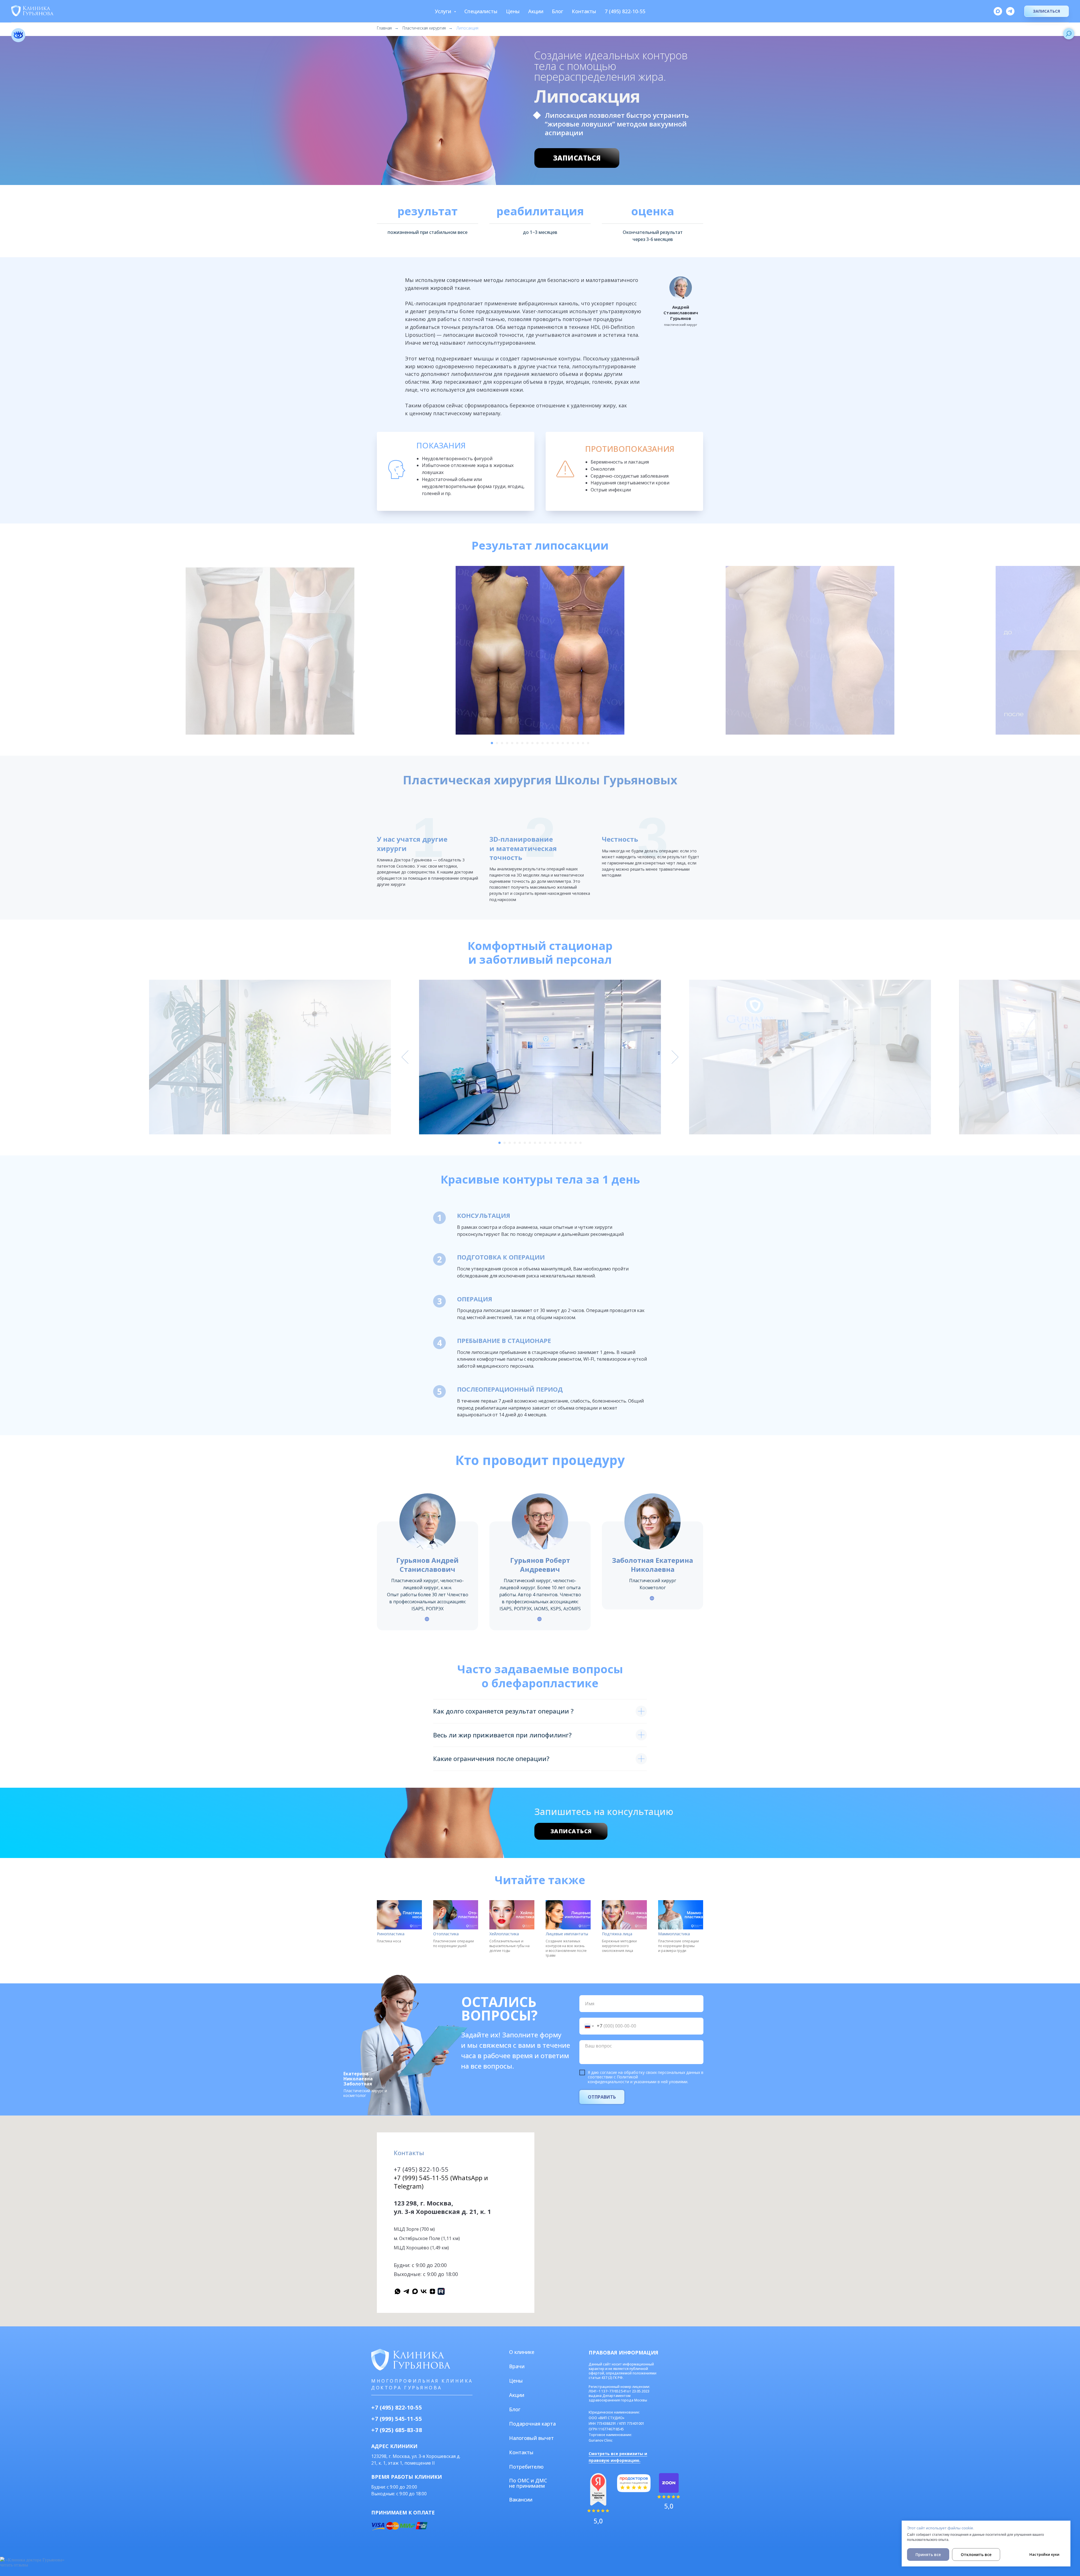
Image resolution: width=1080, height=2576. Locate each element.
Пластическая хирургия (424, 28)
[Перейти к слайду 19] (583, 743)
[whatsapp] (398, 2291)
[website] (441, 2291)
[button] (1047, 11)
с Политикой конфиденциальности (613, 2079)
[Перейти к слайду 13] (553, 743)
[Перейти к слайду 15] (563, 743)
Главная (384, 28)
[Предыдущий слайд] (405, 650)
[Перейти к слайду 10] (537, 743)
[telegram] (1010, 11)
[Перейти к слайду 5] (512, 743)
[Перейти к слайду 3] (502, 743)
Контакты (584, 11)
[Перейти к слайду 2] (497, 743)
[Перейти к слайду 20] (588, 743)
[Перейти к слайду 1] (492, 743)
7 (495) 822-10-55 (625, 11)
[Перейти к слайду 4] (507, 743)
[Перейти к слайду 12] (548, 743)
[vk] (424, 2291)
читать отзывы (14, 2565)
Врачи (517, 2366)
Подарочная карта (532, 2424)
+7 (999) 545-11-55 (397, 2419)
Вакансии (521, 2500)
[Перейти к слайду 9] (532, 743)
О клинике (522, 2352)
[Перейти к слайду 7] (522, 743)
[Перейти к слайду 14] (558, 743)
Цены (513, 11)
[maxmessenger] (998, 11)
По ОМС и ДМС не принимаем (528, 2483)
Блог (558, 11)
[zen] (432, 2291)
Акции (536, 11)
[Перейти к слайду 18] (578, 743)
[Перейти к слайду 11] (543, 743)
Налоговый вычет (531, 2438)
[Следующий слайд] (675, 650)
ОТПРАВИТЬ (602, 2097)
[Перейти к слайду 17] (573, 743)
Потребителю (526, 2467)
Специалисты (481, 11)
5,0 (669, 2506)
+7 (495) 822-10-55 (421, 2169)
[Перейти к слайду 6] (517, 743)
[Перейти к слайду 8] (527, 743)
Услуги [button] (444, 11)
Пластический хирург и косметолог (365, 2093)
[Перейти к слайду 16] (568, 743)
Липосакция (467, 28)
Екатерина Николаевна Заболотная (358, 2079)
